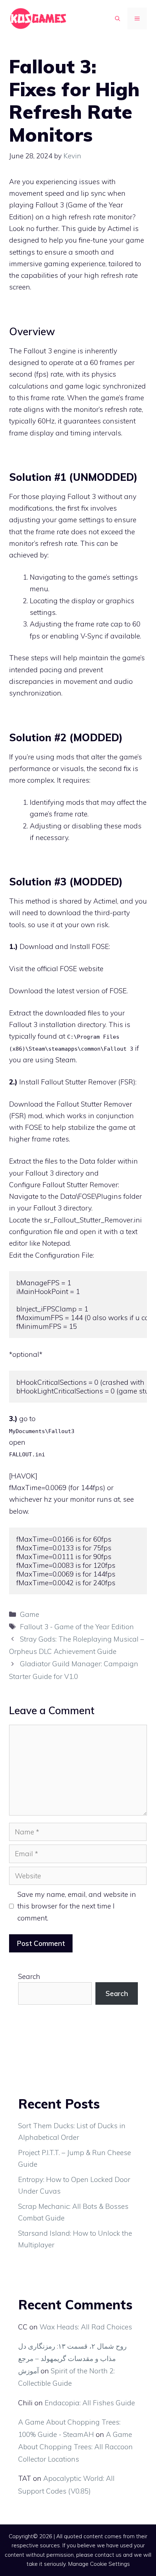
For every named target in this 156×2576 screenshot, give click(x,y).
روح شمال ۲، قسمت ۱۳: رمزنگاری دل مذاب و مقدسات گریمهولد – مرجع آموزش (72, 2358)
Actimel (105, 901)
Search (29, 1976)
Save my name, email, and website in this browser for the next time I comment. (77, 1906)
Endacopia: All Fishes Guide (90, 2403)
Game (30, 1614)
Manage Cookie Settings (99, 2564)
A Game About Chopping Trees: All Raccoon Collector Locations (75, 2447)
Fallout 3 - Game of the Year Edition (77, 1627)
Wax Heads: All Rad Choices (86, 2327)
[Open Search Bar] (118, 19)
